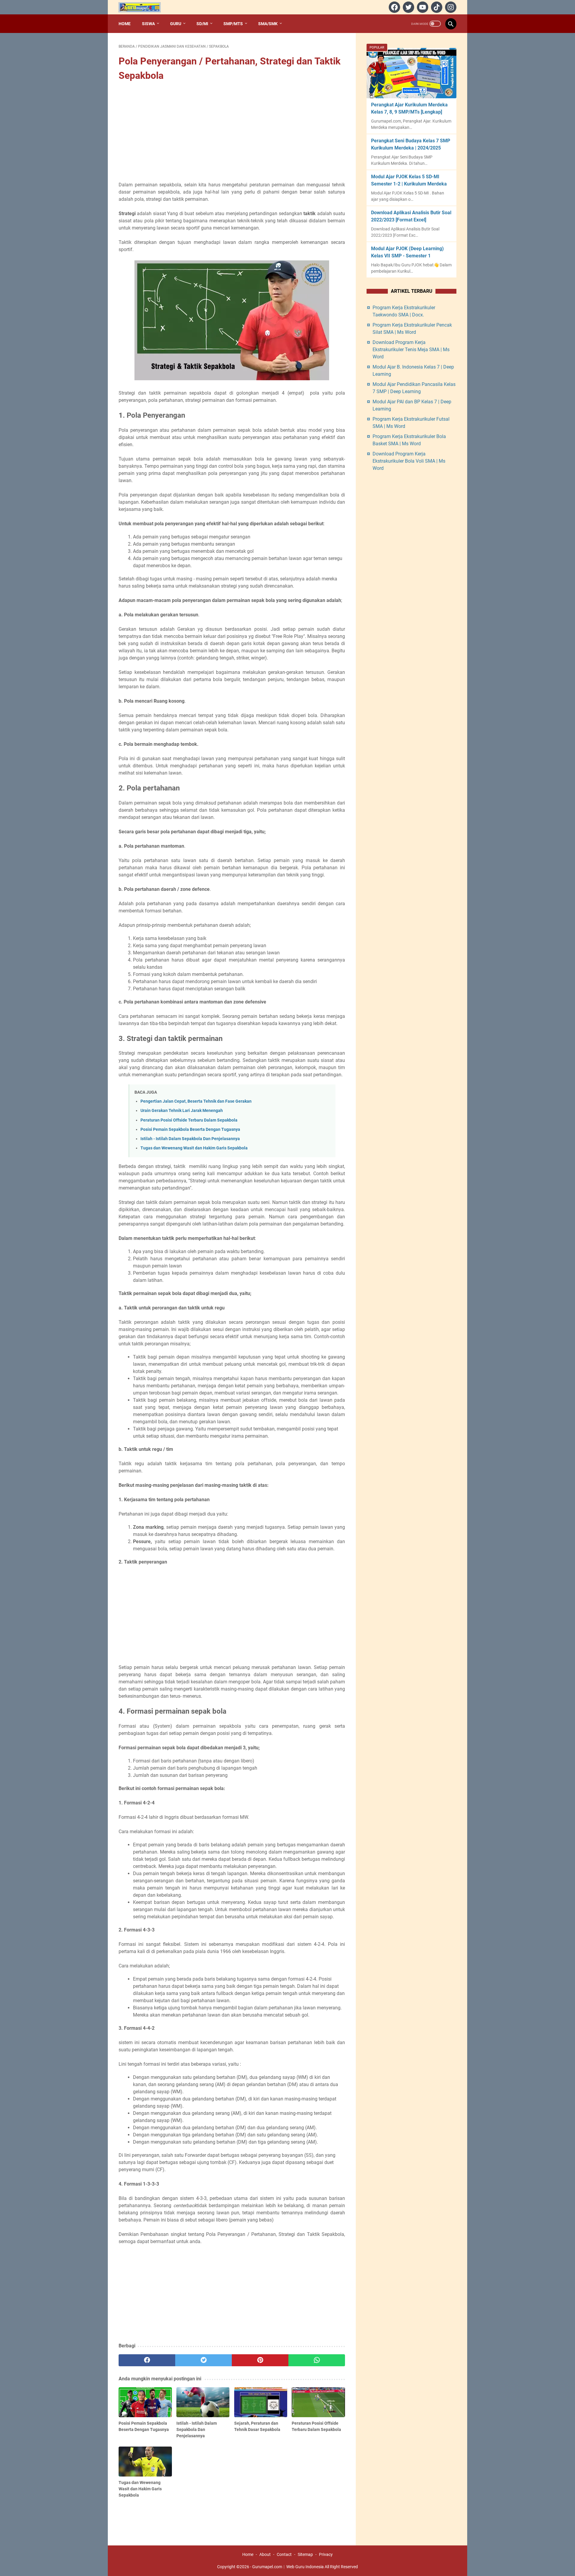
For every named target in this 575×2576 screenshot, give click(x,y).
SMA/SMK (268, 24)
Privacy (326, 2554)
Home (125, 24)
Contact (284, 2554)
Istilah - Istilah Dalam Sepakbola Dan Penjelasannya (190, 1139)
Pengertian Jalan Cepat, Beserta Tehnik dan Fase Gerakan (196, 1101)
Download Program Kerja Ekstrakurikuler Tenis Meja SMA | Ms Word (411, 350)
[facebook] (394, 7)
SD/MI (202, 24)
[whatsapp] (317, 2360)
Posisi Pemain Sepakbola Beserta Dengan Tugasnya (190, 1129)
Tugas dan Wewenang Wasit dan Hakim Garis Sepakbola (194, 1148)
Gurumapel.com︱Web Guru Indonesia (288, 2567)
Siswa (148, 24)
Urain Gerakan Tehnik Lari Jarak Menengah (182, 1111)
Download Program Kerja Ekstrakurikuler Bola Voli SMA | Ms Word (409, 461)
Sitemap (305, 2554)
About (265, 2554)
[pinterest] (260, 2360)
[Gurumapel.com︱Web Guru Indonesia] (143, 7)
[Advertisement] (232, 132)
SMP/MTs (233, 24)
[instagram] (450, 7)
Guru (176, 24)
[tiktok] (436, 7)
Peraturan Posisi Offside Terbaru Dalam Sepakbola (189, 1120)
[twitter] (408, 7)
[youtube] (422, 7)
